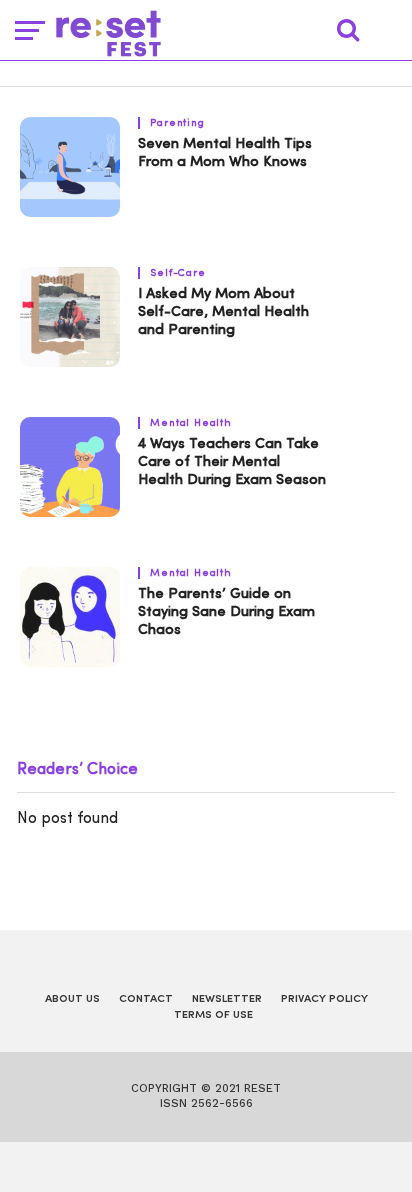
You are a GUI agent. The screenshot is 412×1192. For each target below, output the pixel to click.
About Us (72, 999)
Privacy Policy (324, 999)
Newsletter (227, 999)
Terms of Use (213, 1015)
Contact (146, 999)
